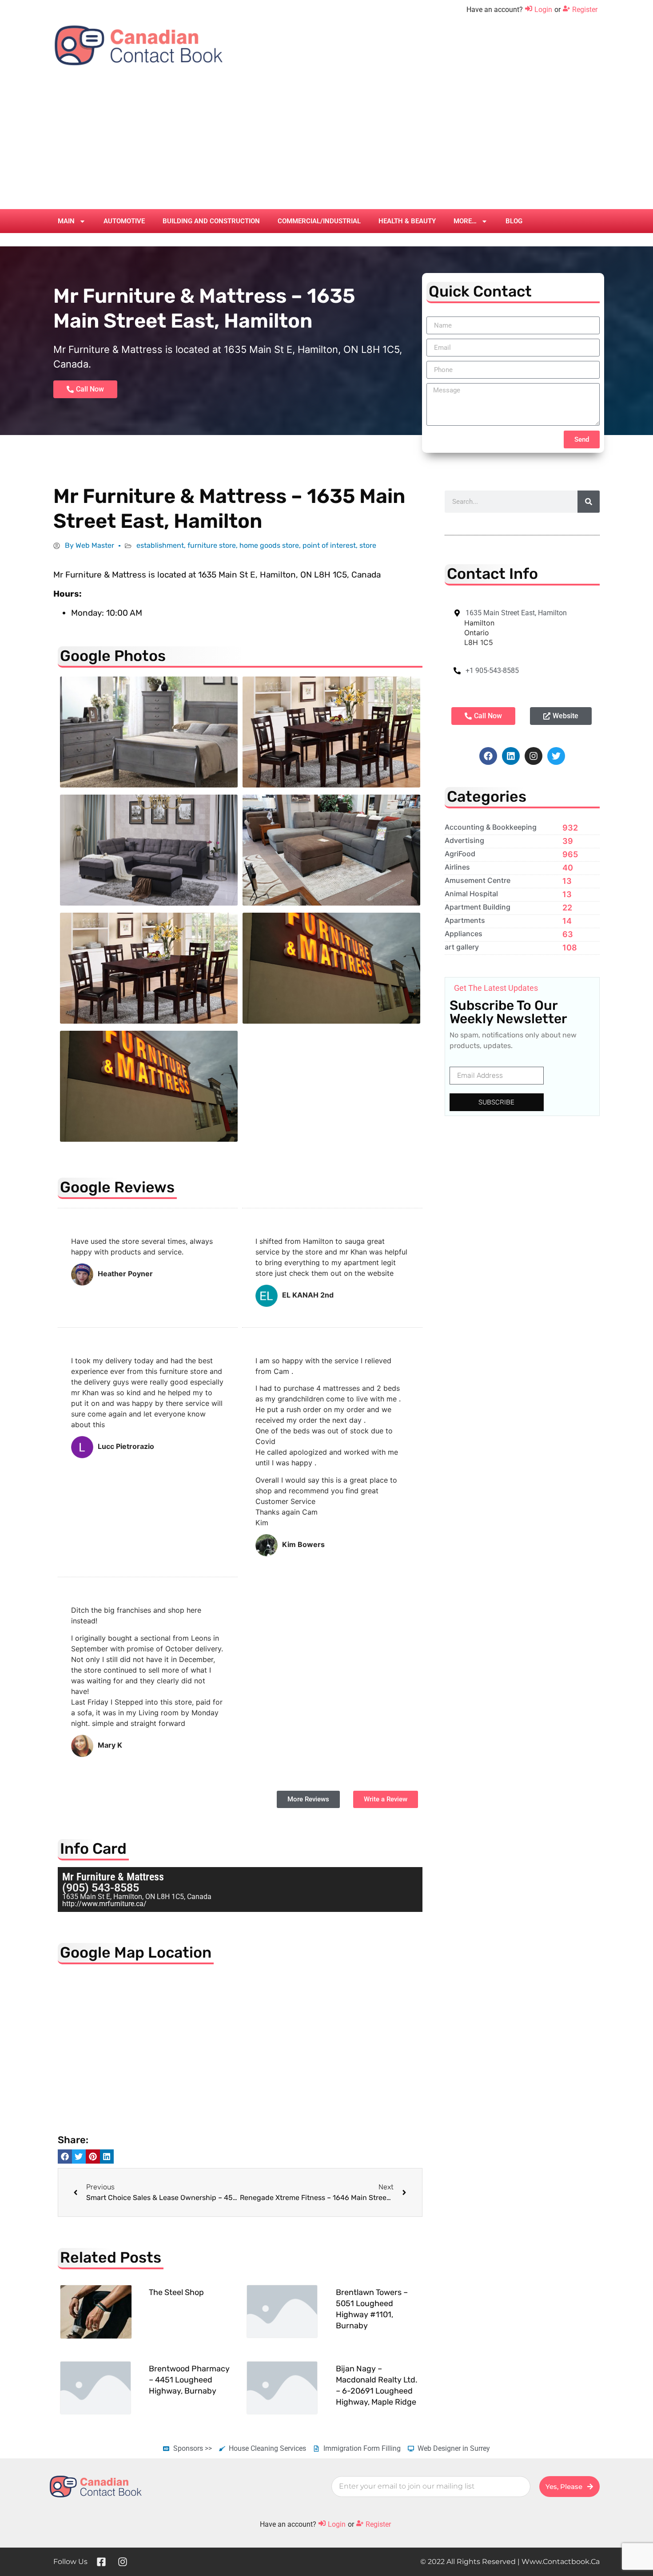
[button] (65, 2157)
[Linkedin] (511, 756)
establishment (160, 545)
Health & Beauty (407, 221)
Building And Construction (211, 221)
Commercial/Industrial (319, 221)
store (368, 545)
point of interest (329, 545)
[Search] (589, 502)
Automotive (124, 221)
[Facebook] (488, 756)
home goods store (269, 545)
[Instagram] (534, 756)
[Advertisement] (326, 142)
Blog (514, 221)
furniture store (212, 545)
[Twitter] (556, 756)
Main (66, 221)
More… (465, 221)
